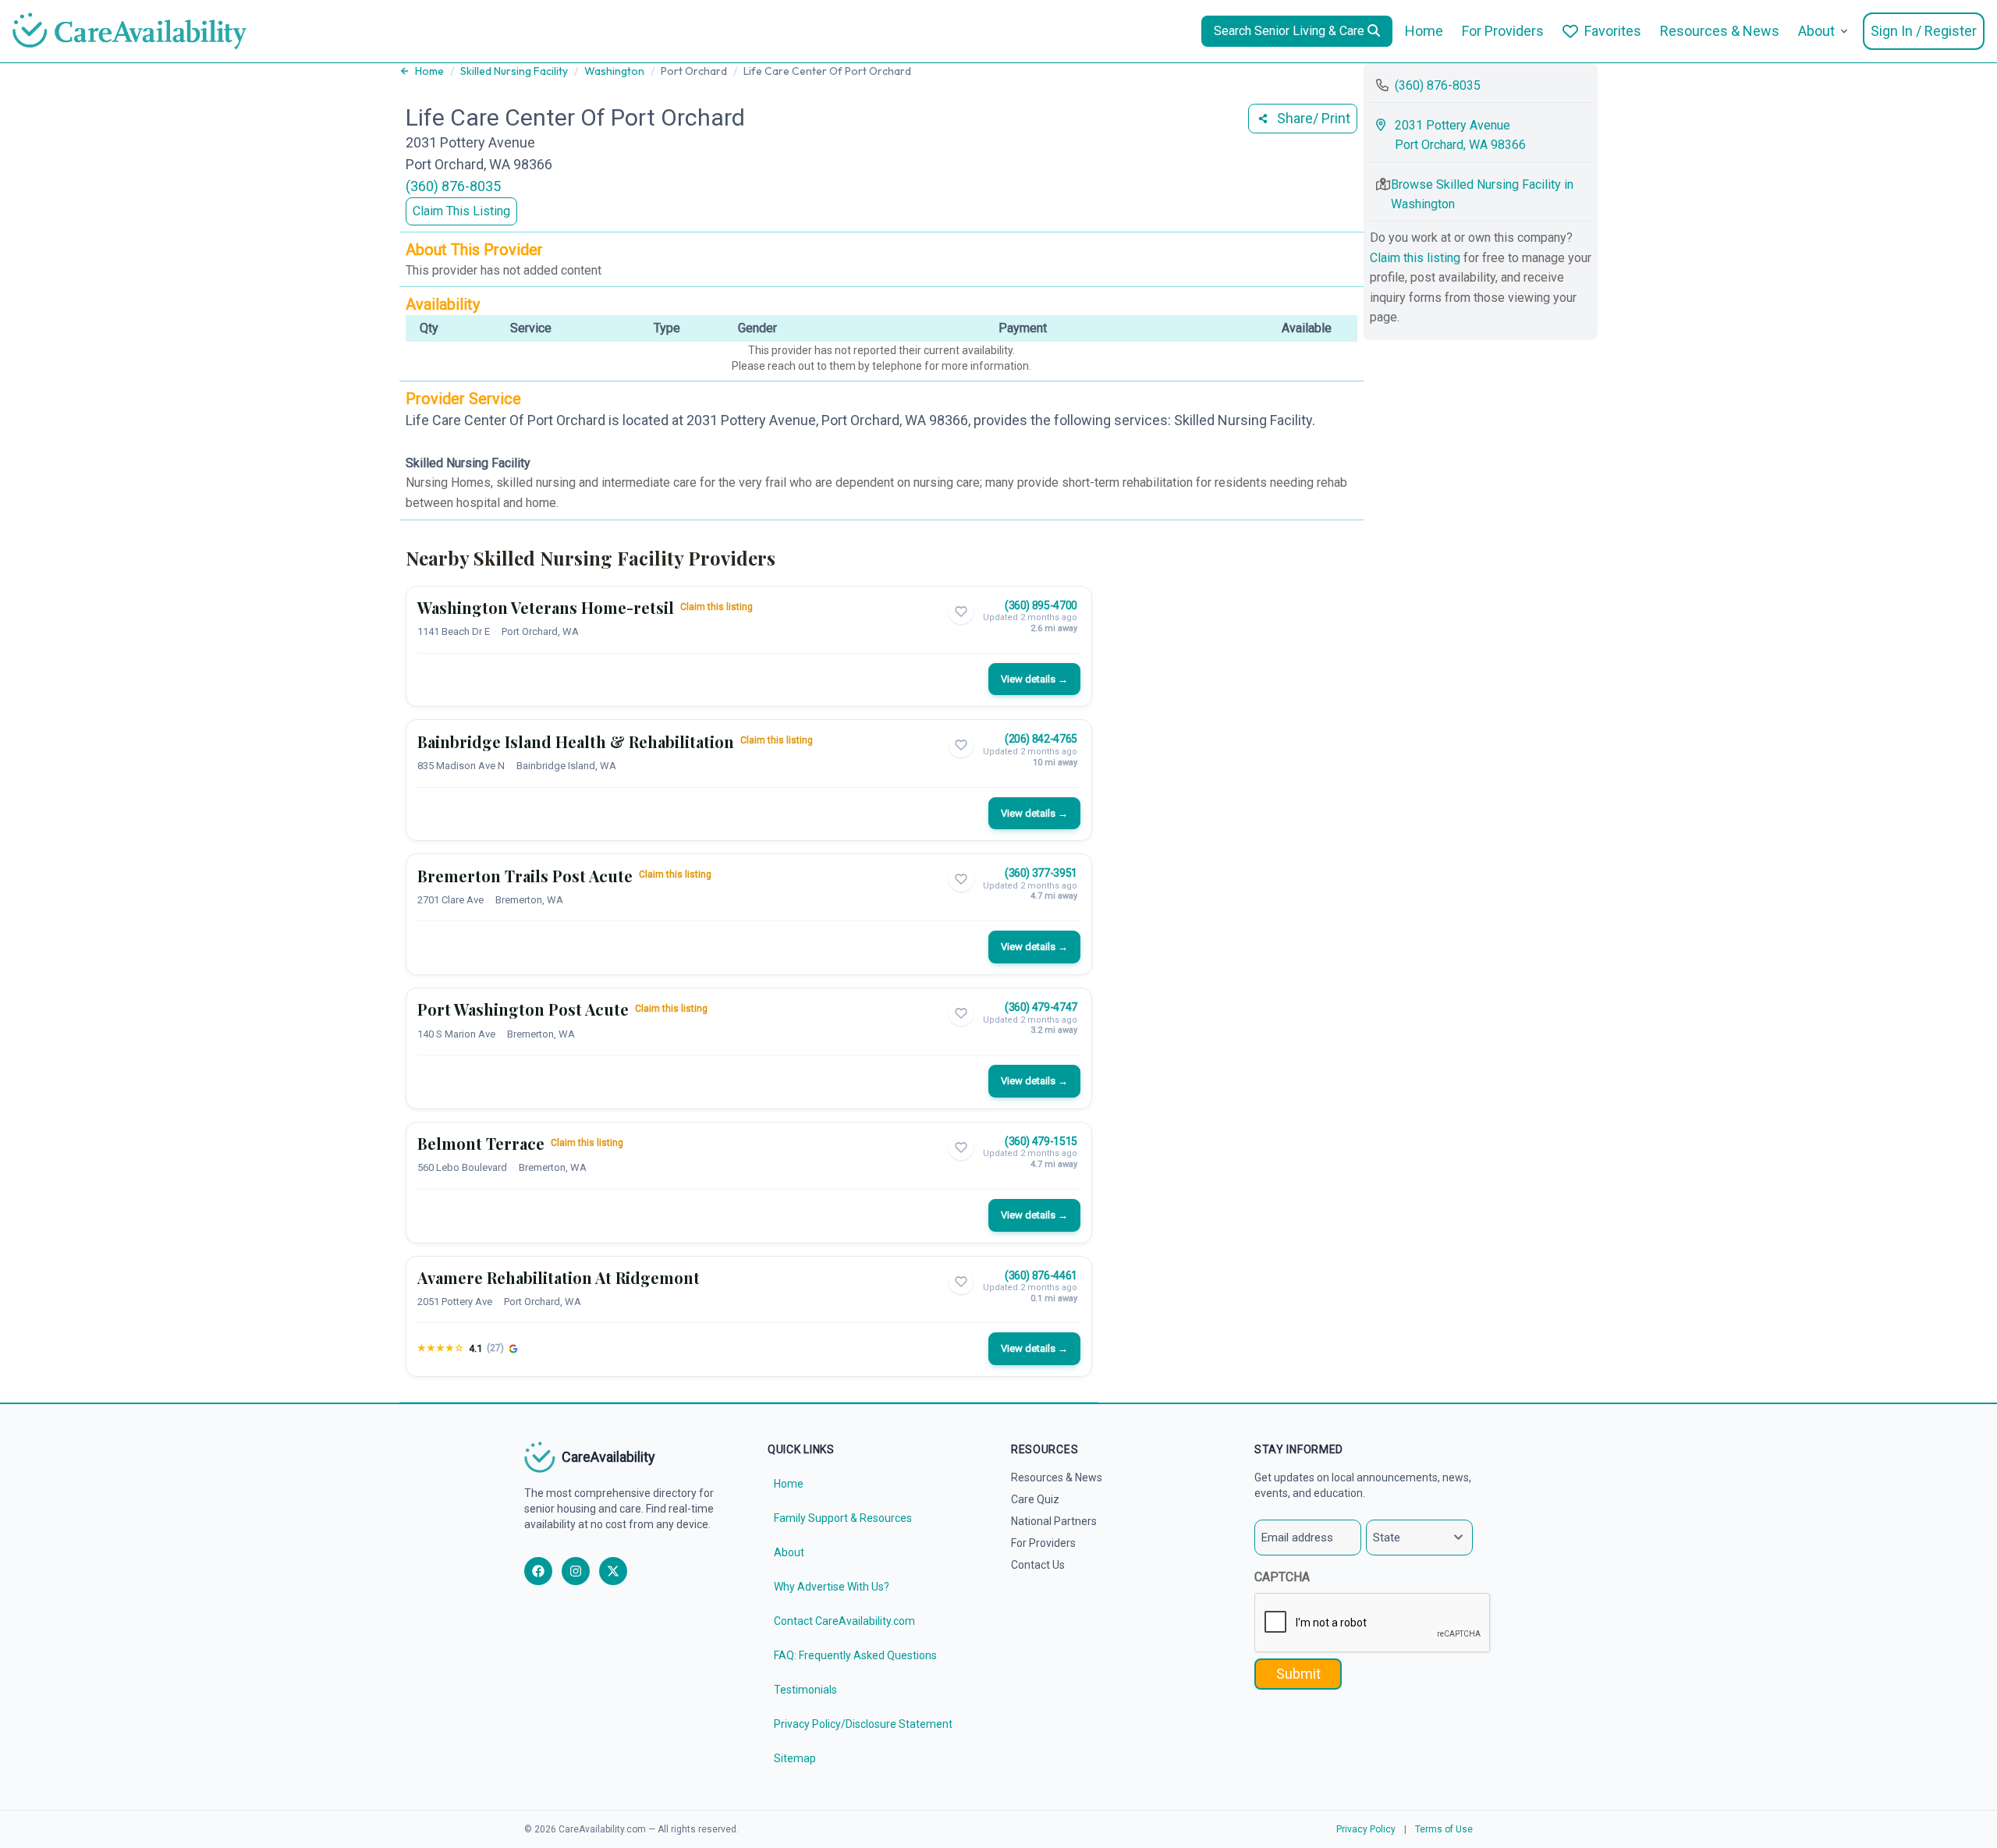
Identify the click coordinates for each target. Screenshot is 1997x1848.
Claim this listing (717, 607)
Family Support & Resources (843, 1518)
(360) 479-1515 (1041, 1141)
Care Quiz (1035, 1499)
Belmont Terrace (481, 1143)
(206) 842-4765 (1041, 739)
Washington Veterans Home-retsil (546, 607)
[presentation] (1373, 1623)
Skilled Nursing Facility (514, 71)
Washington (614, 71)
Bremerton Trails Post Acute (525, 876)
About (1816, 31)
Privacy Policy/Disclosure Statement (863, 1724)
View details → (1034, 679)
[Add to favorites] (961, 612)
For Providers (1503, 31)
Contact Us (1038, 1565)
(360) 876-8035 (453, 186)
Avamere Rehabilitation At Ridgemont (559, 1277)
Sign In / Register (1924, 31)
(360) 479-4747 (1041, 1007)
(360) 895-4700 (1041, 605)
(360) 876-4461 (1041, 1275)
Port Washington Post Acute (523, 1009)
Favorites (1613, 31)
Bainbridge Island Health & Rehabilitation (576, 741)
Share (1314, 118)
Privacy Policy (1366, 1829)
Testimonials (805, 1690)
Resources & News (1720, 31)
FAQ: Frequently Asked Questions (855, 1655)
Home (1424, 31)
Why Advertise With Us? (832, 1587)
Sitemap (795, 1758)
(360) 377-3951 (1041, 873)
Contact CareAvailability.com (844, 1621)
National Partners (1054, 1521)
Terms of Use (1444, 1829)
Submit (1298, 1674)
